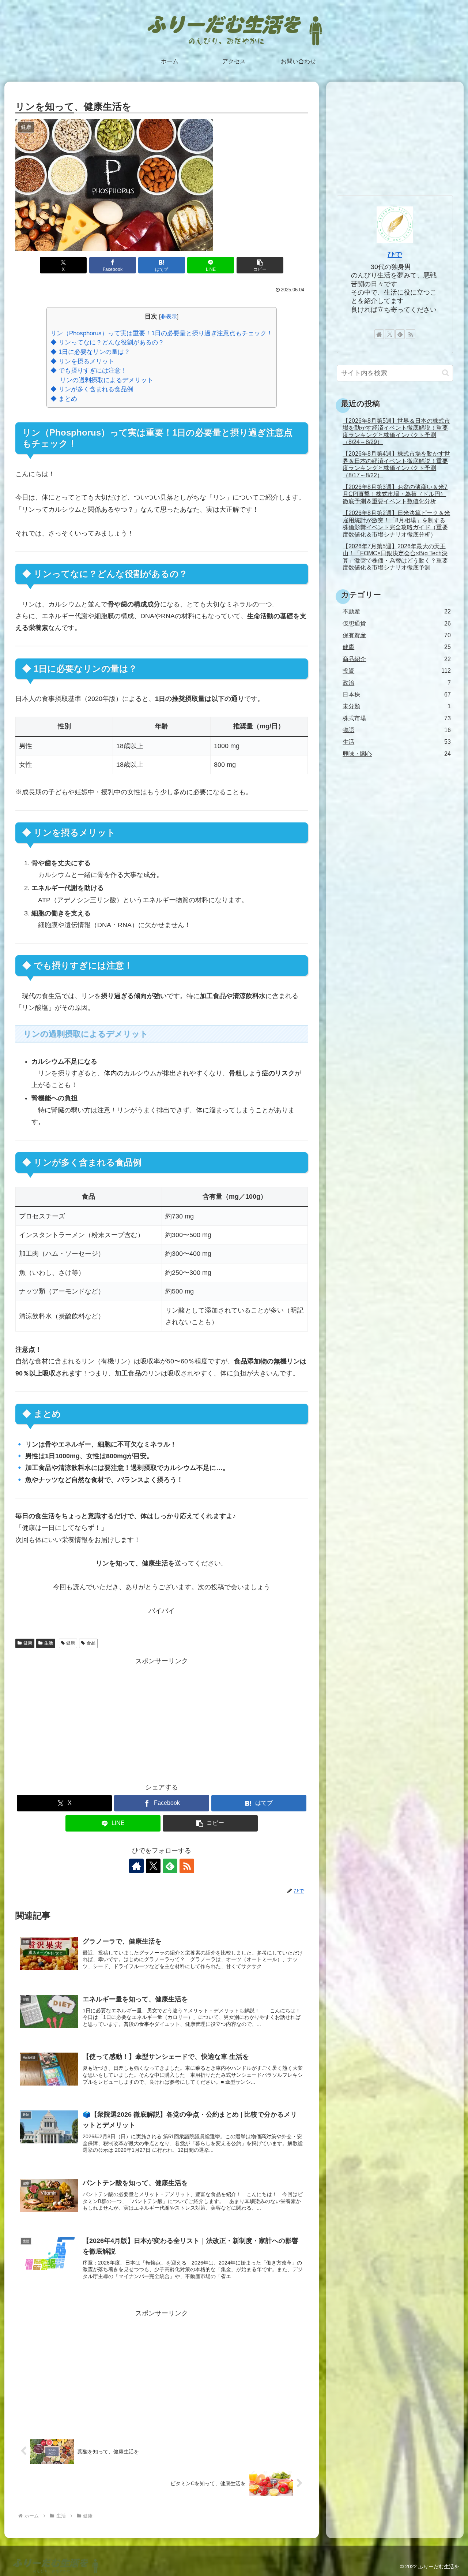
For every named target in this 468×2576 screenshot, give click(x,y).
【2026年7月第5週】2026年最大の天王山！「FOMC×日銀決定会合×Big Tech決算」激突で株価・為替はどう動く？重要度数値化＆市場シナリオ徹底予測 (395, 557)
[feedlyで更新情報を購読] (170, 1866)
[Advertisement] (162, 1718)
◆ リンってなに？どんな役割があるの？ (107, 342)
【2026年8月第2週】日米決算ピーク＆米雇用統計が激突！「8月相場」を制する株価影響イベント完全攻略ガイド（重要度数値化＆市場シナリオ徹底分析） (396, 523)
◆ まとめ (64, 399)
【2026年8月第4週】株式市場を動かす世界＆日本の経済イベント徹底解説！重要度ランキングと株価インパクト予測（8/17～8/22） (396, 464)
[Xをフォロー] (153, 1866)
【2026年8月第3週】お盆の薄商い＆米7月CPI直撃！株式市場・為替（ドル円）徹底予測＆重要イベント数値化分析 (395, 494)
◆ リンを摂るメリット (82, 361)
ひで (395, 254)
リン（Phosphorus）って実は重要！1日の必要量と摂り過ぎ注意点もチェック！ (162, 333)
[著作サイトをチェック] (136, 1866)
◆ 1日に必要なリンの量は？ (90, 352)
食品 (91, 1643)
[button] (260, 265)
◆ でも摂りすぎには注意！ (89, 371)
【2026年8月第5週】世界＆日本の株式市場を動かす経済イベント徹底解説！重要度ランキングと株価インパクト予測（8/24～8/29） (396, 431)
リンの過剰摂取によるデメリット (107, 380)
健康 (28, 1643)
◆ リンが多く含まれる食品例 (92, 389)
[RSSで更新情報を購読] (187, 1866)
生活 (49, 1643)
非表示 (169, 316)
